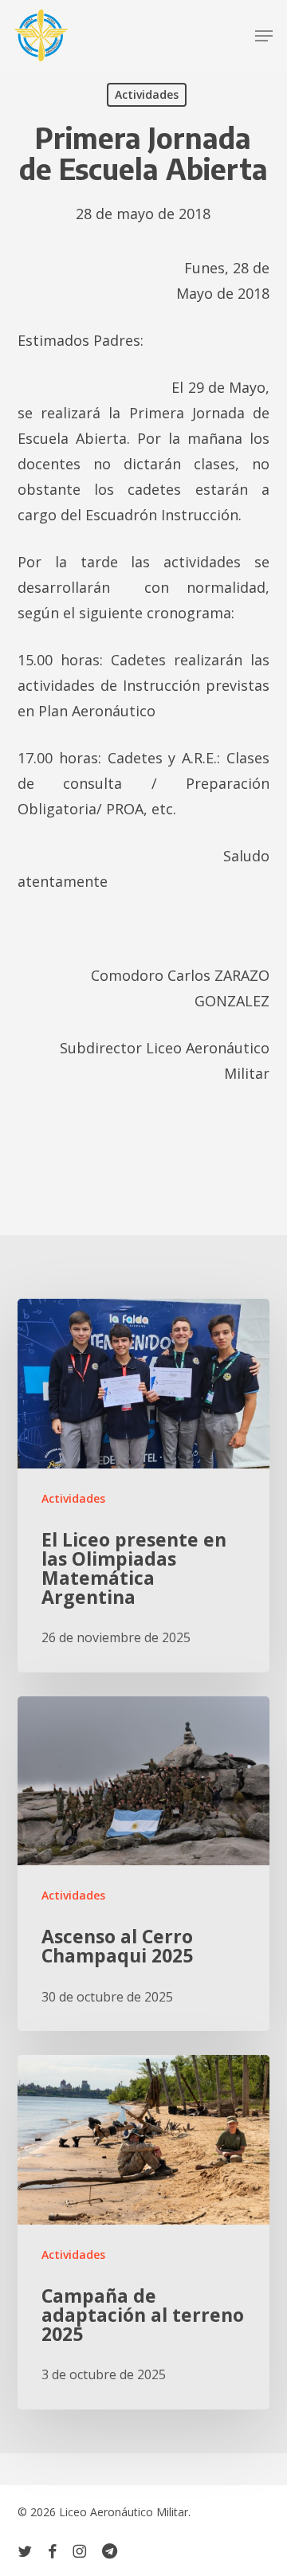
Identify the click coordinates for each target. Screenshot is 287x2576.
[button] (264, 36)
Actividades (147, 94)
